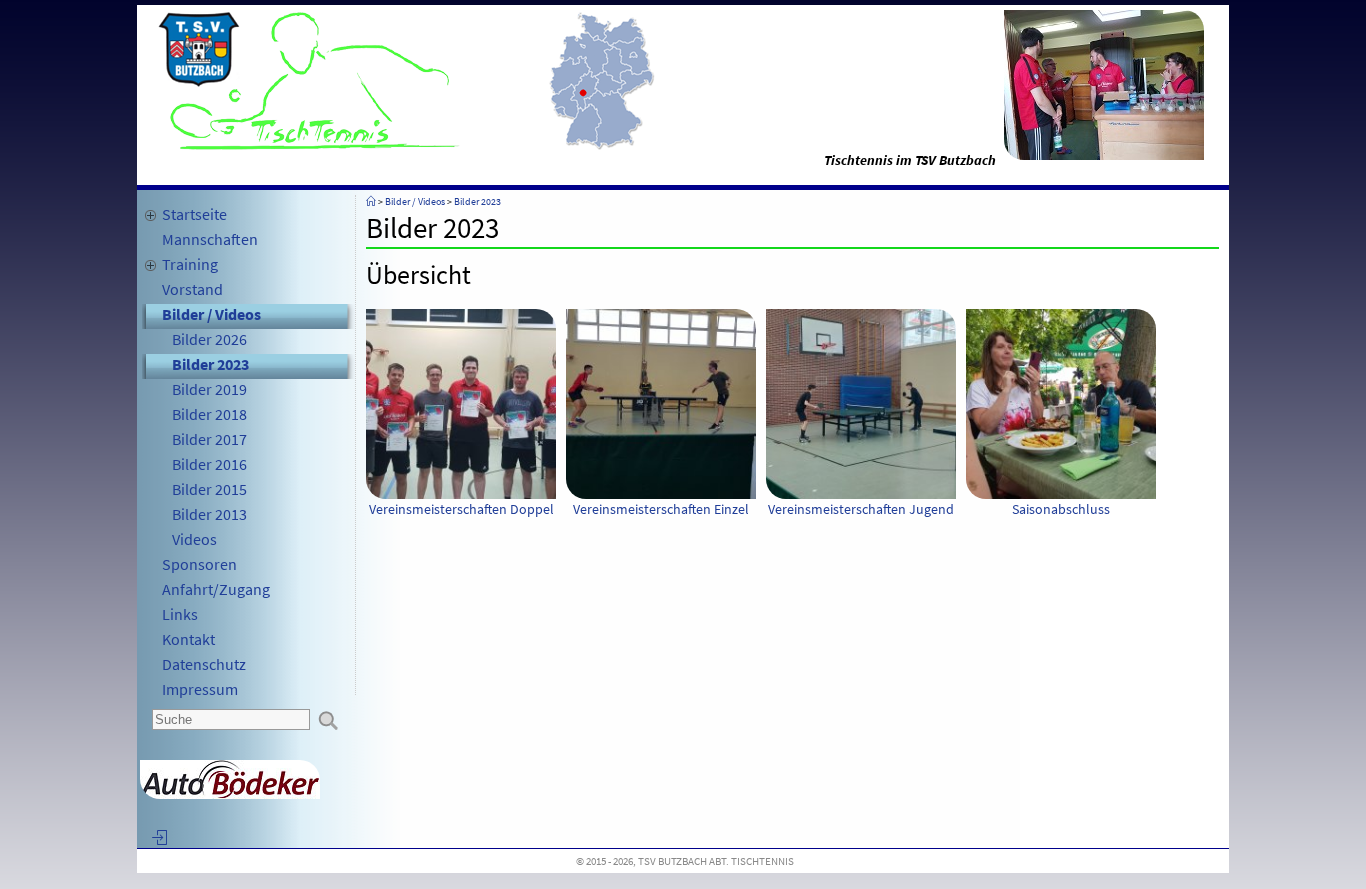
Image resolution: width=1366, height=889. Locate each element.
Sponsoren (199, 564)
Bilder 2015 (209, 489)
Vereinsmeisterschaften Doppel (461, 509)
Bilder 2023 (210, 364)
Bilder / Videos (211, 314)
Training (190, 264)
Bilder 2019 (209, 389)
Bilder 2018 (209, 414)
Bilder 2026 (209, 339)
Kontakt (188, 639)
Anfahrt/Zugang (216, 589)
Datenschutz (204, 664)
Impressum (200, 689)
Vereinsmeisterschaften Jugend (861, 509)
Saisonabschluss (1061, 509)
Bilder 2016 (209, 464)
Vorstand (192, 289)
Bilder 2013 (209, 514)
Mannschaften (210, 239)
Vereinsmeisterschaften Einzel (661, 509)
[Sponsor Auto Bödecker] (230, 794)
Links (180, 614)
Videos (194, 539)
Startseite (194, 214)
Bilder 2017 (209, 439)
